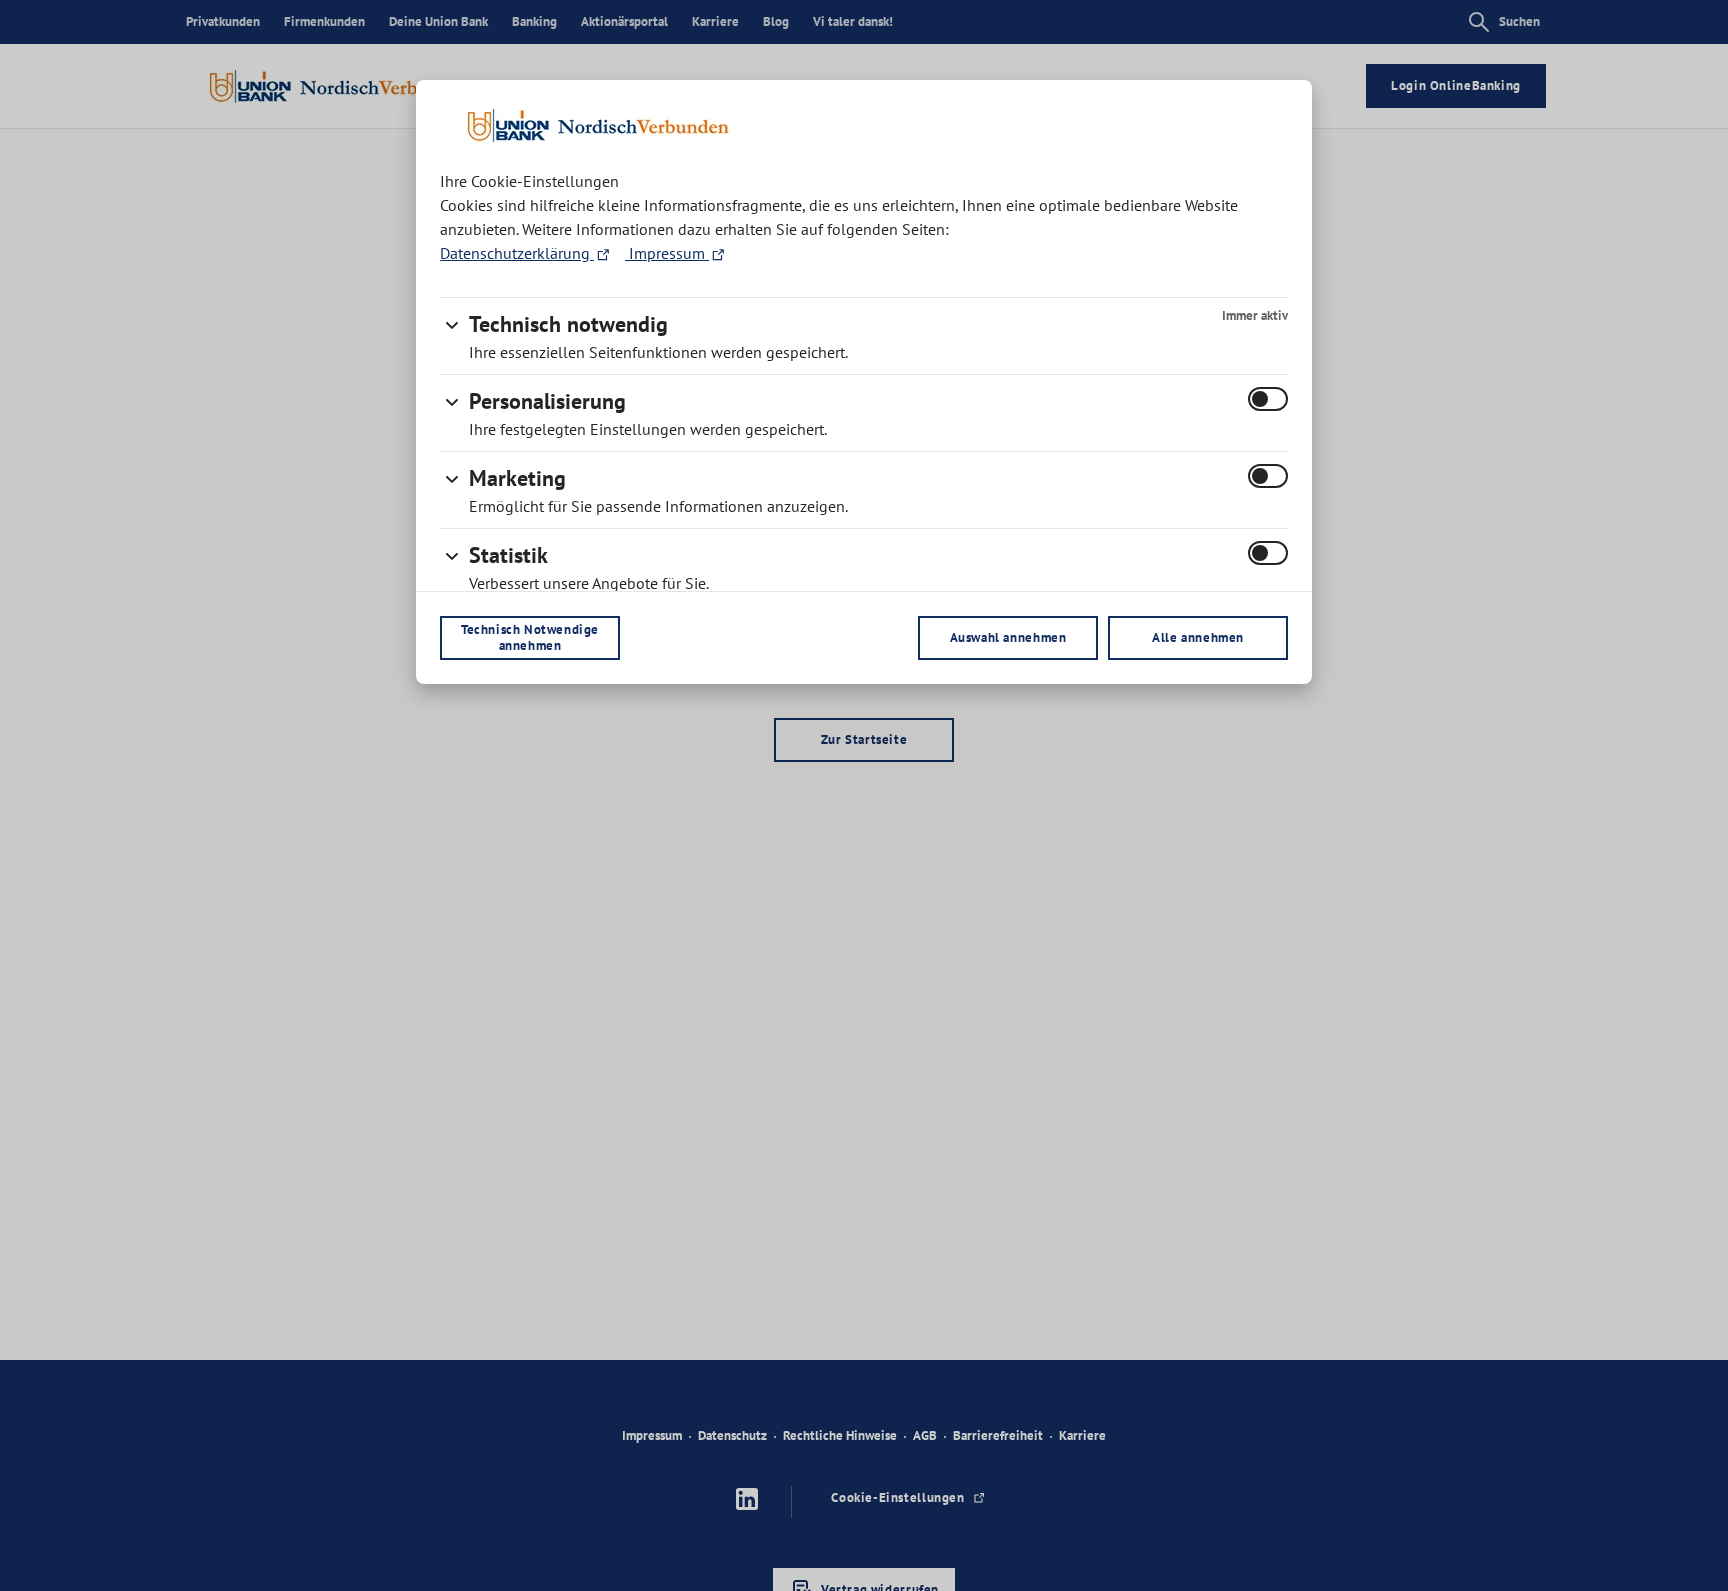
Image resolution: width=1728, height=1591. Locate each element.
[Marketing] (452, 475)
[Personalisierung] (452, 398)
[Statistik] (452, 552)
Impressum (667, 253)
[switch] (1268, 399)
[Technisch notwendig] (452, 321)
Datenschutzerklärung (517, 253)
